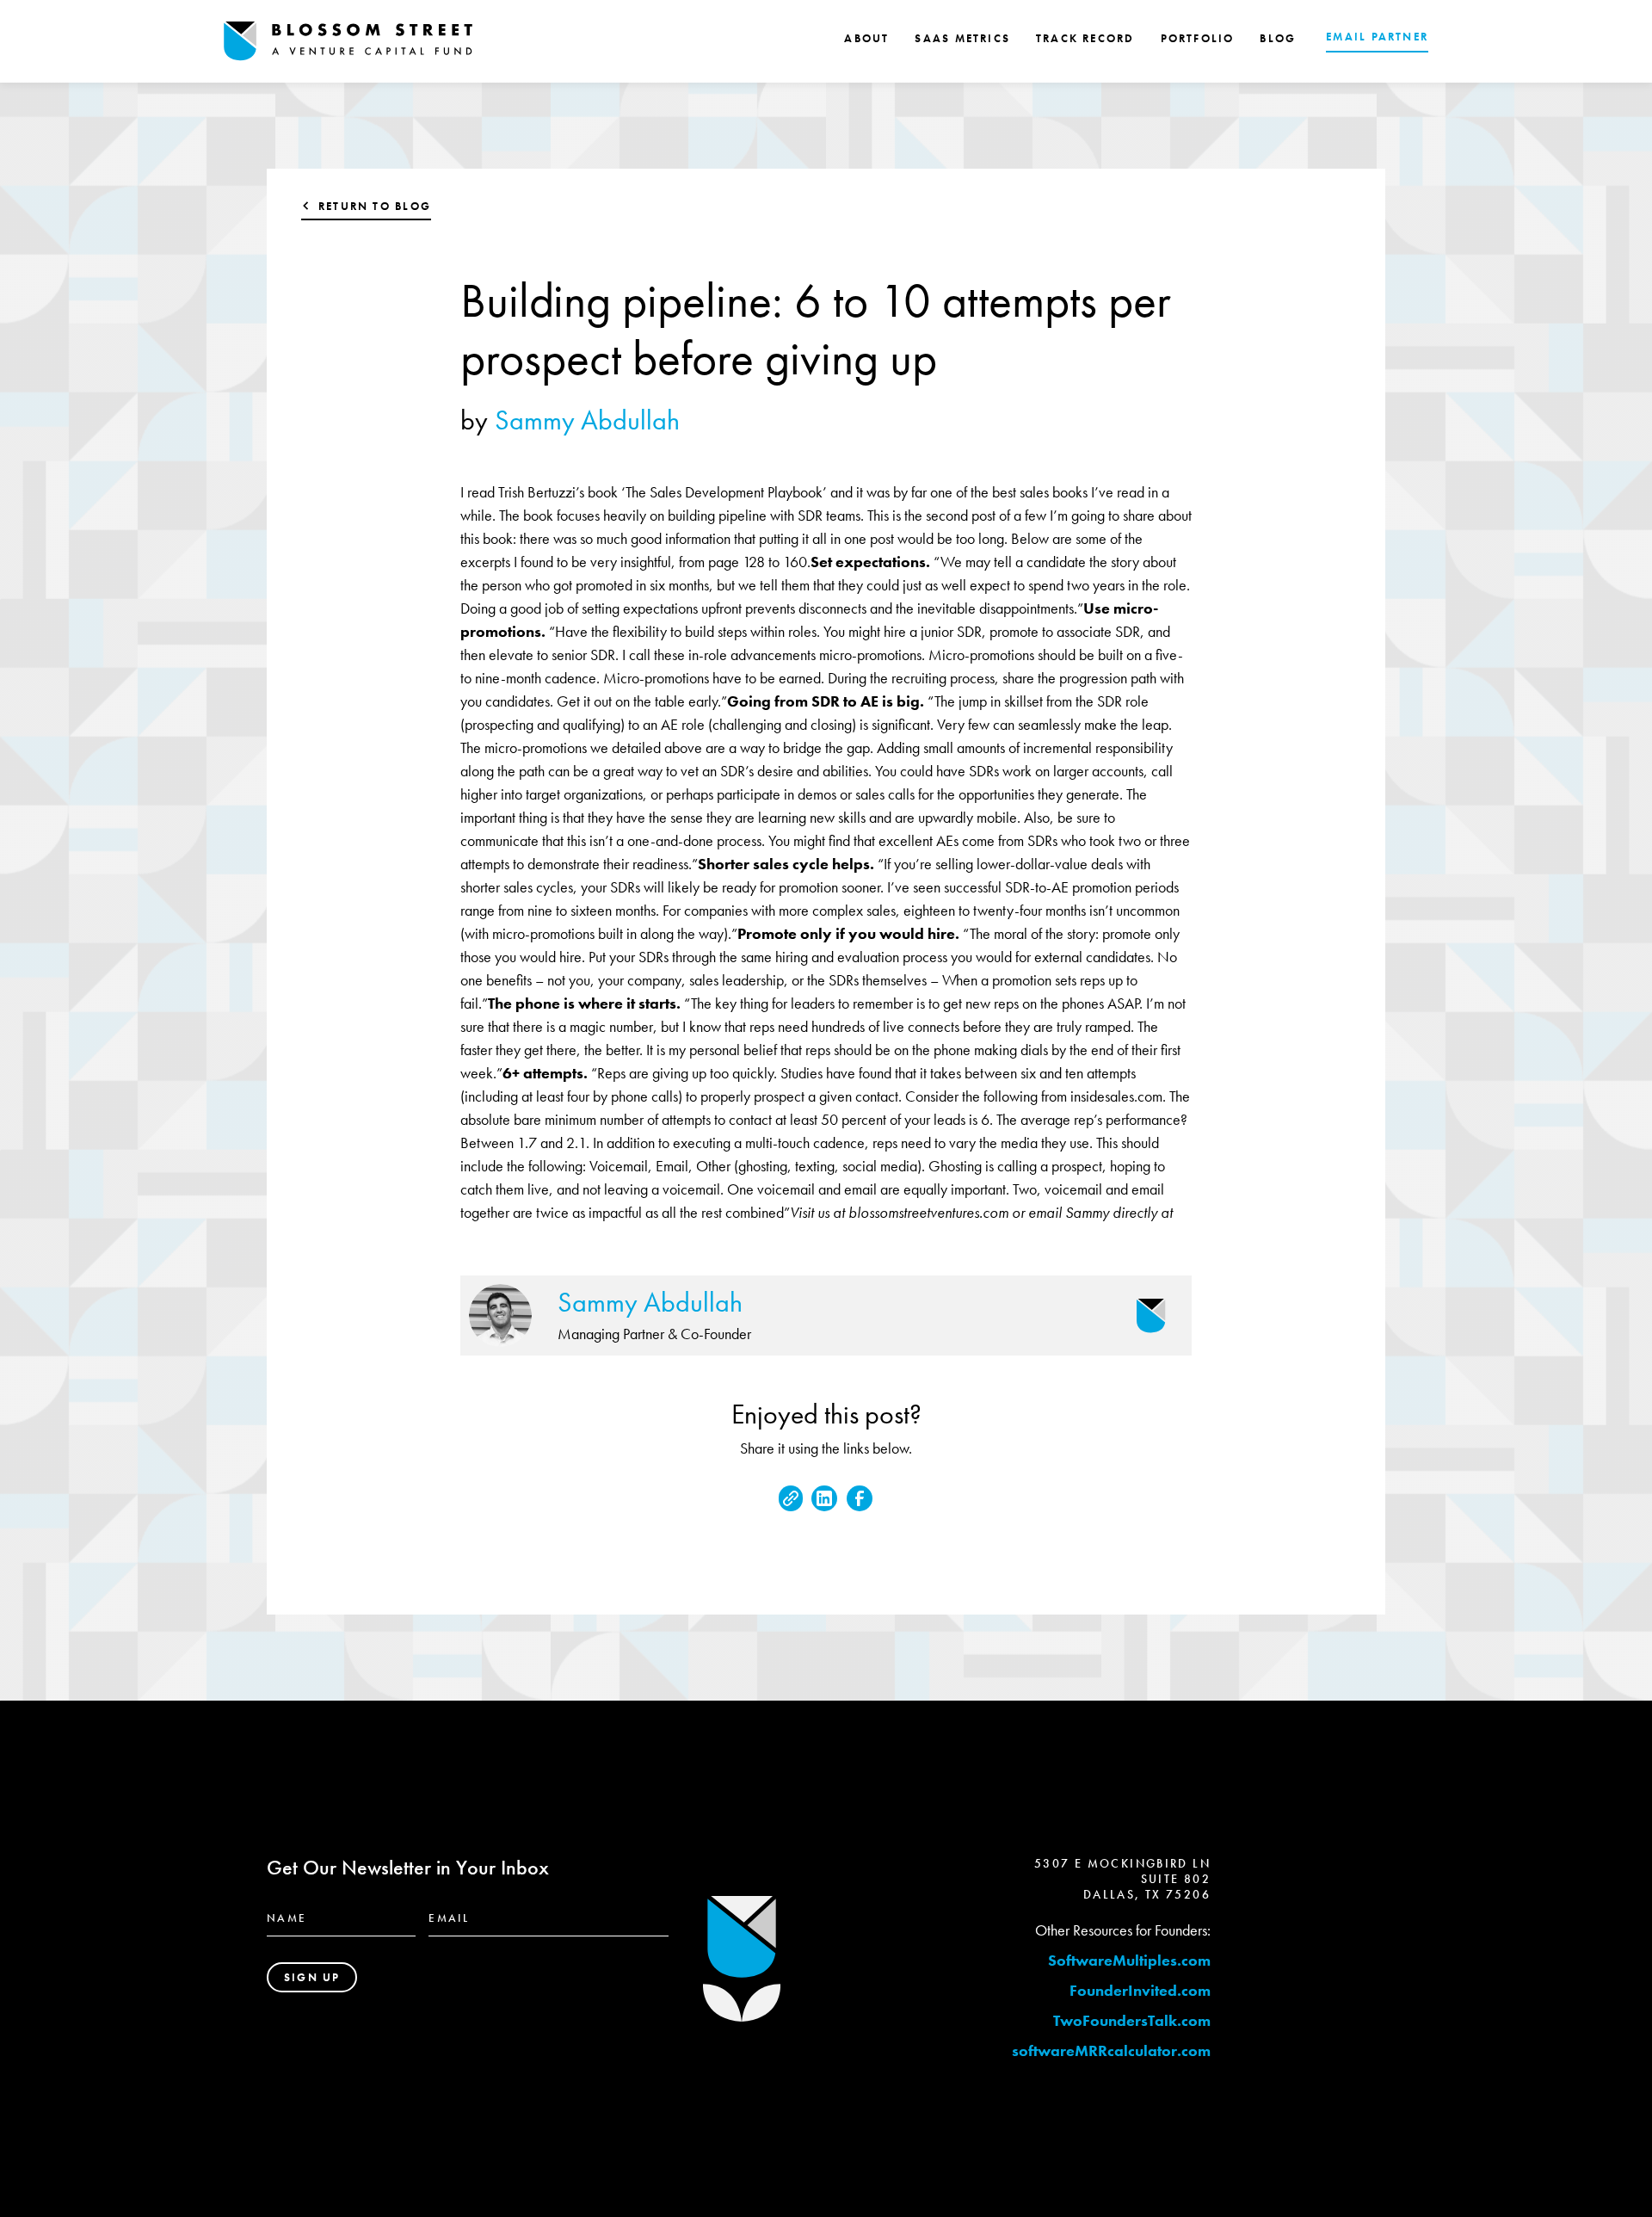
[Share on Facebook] (860, 1498)
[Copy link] (791, 1498)
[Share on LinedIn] (824, 1498)
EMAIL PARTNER (1377, 37)
